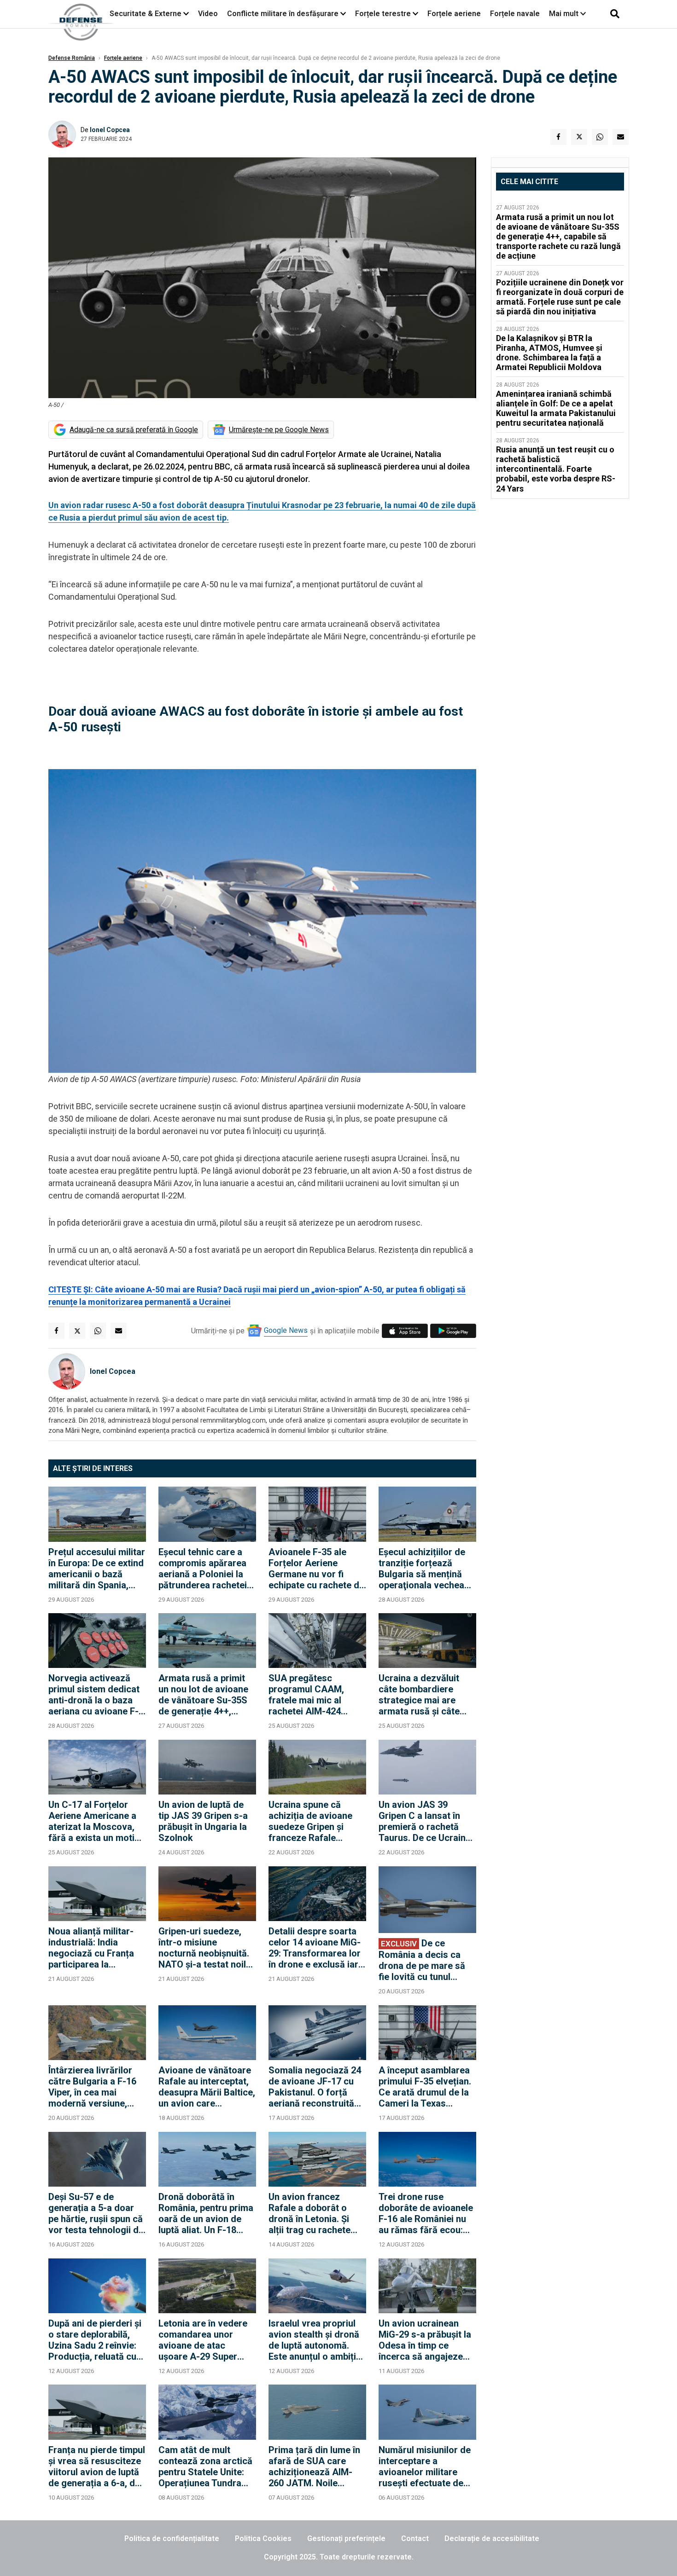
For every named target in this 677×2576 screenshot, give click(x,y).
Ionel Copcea (110, 130)
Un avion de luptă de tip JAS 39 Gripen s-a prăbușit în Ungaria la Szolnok (203, 1821)
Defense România (72, 58)
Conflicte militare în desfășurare (283, 14)
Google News (286, 1330)
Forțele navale (515, 14)
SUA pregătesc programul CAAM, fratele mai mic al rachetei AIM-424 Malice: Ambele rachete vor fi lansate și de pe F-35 (313, 1695)
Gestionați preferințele (346, 2538)
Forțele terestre (383, 14)
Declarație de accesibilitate (492, 2538)
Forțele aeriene (454, 14)
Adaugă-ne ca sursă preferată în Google (134, 430)
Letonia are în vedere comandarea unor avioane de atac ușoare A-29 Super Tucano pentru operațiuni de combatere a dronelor (204, 2340)
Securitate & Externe (146, 14)
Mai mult (565, 14)
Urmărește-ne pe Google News (279, 430)
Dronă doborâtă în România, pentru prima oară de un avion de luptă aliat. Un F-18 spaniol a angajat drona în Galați (206, 2213)
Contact (415, 2538)
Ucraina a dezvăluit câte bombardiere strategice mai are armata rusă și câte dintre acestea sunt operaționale (419, 1695)
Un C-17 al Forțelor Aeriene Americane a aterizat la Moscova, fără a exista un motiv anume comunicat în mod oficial (94, 1821)
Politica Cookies (263, 2538)
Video (208, 14)
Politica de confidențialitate (172, 2538)
